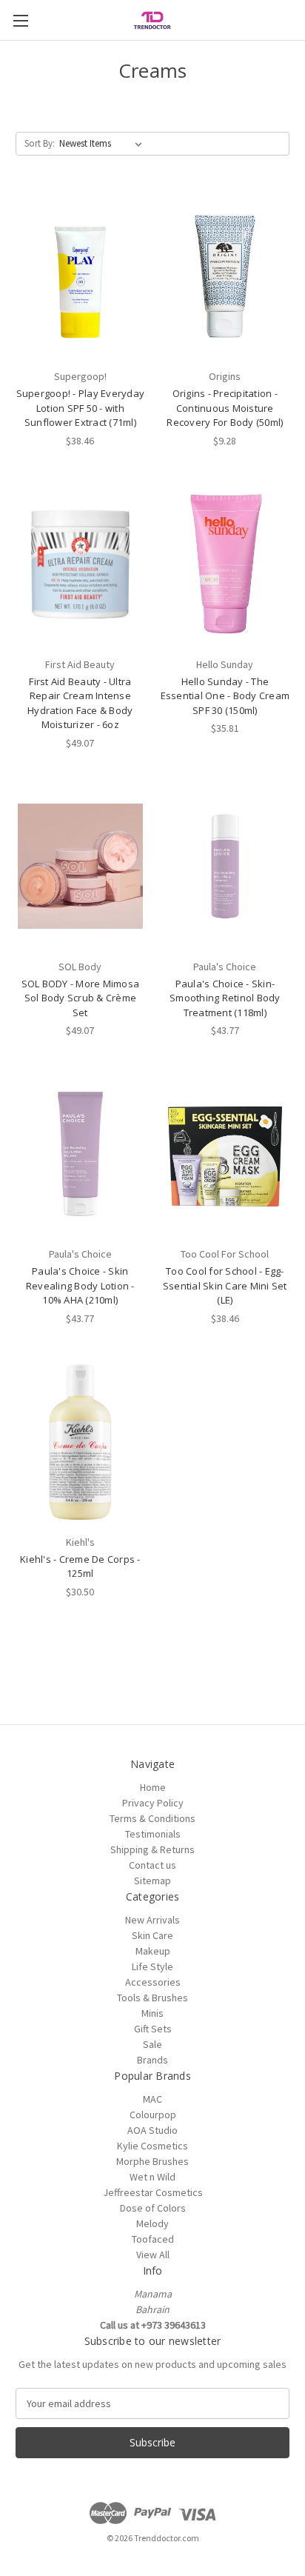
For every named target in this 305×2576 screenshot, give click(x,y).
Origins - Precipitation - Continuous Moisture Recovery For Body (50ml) (225, 408)
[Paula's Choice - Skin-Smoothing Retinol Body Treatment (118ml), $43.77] (225, 867)
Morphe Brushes (152, 2161)
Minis (152, 2013)
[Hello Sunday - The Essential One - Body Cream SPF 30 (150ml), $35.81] (225, 564)
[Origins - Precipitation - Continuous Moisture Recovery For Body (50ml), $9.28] (225, 276)
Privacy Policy (153, 1803)
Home (153, 1787)
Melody (152, 2223)
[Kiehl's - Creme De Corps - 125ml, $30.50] (80, 1442)
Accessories (153, 1982)
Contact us (152, 1865)
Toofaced (153, 2239)
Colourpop (153, 2115)
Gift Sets (153, 2029)
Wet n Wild (152, 2177)
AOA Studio (152, 2130)
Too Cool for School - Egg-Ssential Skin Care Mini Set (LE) (225, 1285)
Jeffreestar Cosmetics (153, 2192)
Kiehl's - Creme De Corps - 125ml (80, 1566)
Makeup (153, 1951)
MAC (152, 2099)
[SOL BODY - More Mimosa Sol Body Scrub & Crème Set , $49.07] (80, 867)
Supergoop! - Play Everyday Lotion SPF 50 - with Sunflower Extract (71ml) (81, 408)
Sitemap (152, 1881)
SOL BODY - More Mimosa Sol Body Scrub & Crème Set (81, 998)
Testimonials (153, 1834)
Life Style (152, 1966)
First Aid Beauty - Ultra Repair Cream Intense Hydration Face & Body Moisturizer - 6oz (80, 703)
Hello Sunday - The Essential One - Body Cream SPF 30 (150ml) (225, 696)
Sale (152, 2044)
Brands (152, 2060)
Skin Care (152, 1935)
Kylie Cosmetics (152, 2146)
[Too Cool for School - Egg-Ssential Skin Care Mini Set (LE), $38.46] (225, 1154)
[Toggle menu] (20, 20)
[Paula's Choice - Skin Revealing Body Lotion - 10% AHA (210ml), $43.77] (80, 1154)
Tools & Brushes (152, 1998)
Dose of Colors (153, 2208)
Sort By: (40, 143)
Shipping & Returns (152, 1849)
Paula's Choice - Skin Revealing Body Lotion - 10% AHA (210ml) (80, 1285)
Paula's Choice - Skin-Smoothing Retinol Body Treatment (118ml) (225, 998)
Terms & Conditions (152, 1818)
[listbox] (104, 144)
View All (153, 2255)
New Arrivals (152, 1920)
